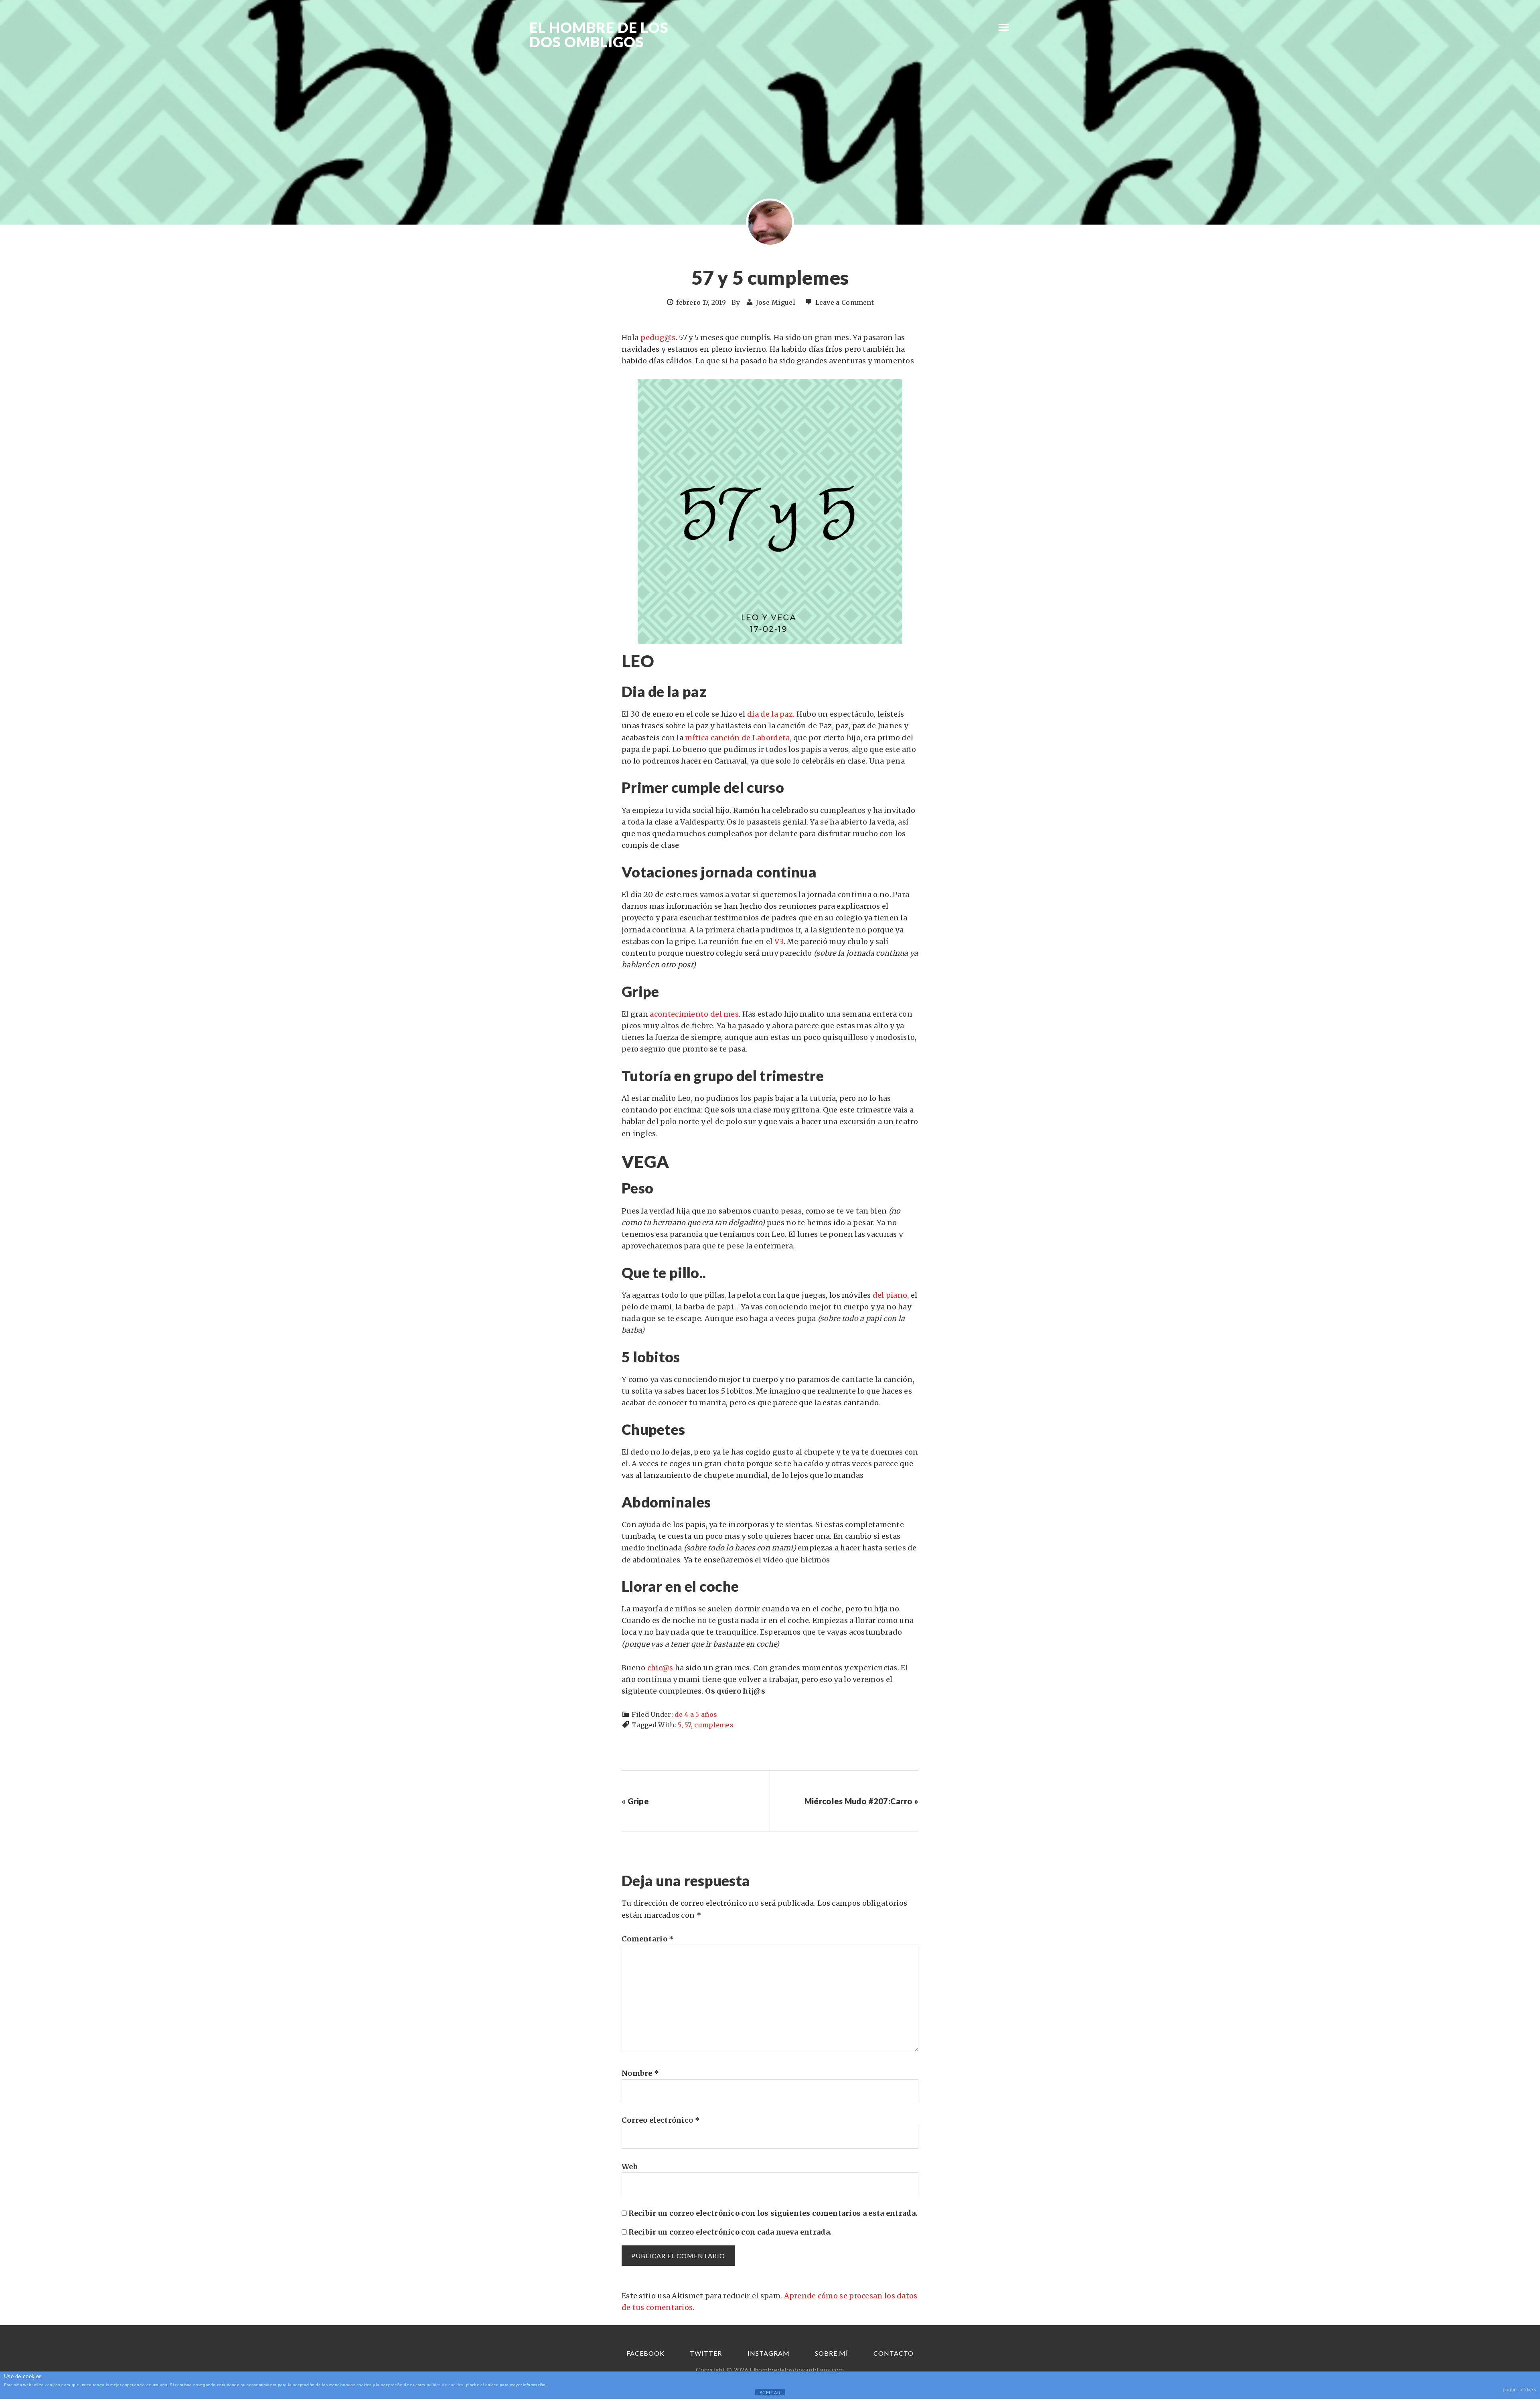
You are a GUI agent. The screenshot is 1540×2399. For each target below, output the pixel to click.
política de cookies (445, 2385)
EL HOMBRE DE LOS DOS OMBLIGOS (599, 34)
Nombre (640, 2073)
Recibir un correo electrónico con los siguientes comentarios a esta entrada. (773, 2213)
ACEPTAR (770, 2393)
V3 (778, 941)
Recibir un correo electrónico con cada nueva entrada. (730, 2232)
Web (630, 2167)
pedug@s (658, 337)
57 (688, 1725)
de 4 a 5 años (696, 1714)
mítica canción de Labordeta (737, 738)
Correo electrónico (661, 2120)
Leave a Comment (845, 302)
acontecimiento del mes (694, 1014)
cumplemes (714, 1725)
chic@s (660, 1668)
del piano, (891, 1295)
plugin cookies (1519, 2390)
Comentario (648, 1939)
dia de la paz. (771, 714)
